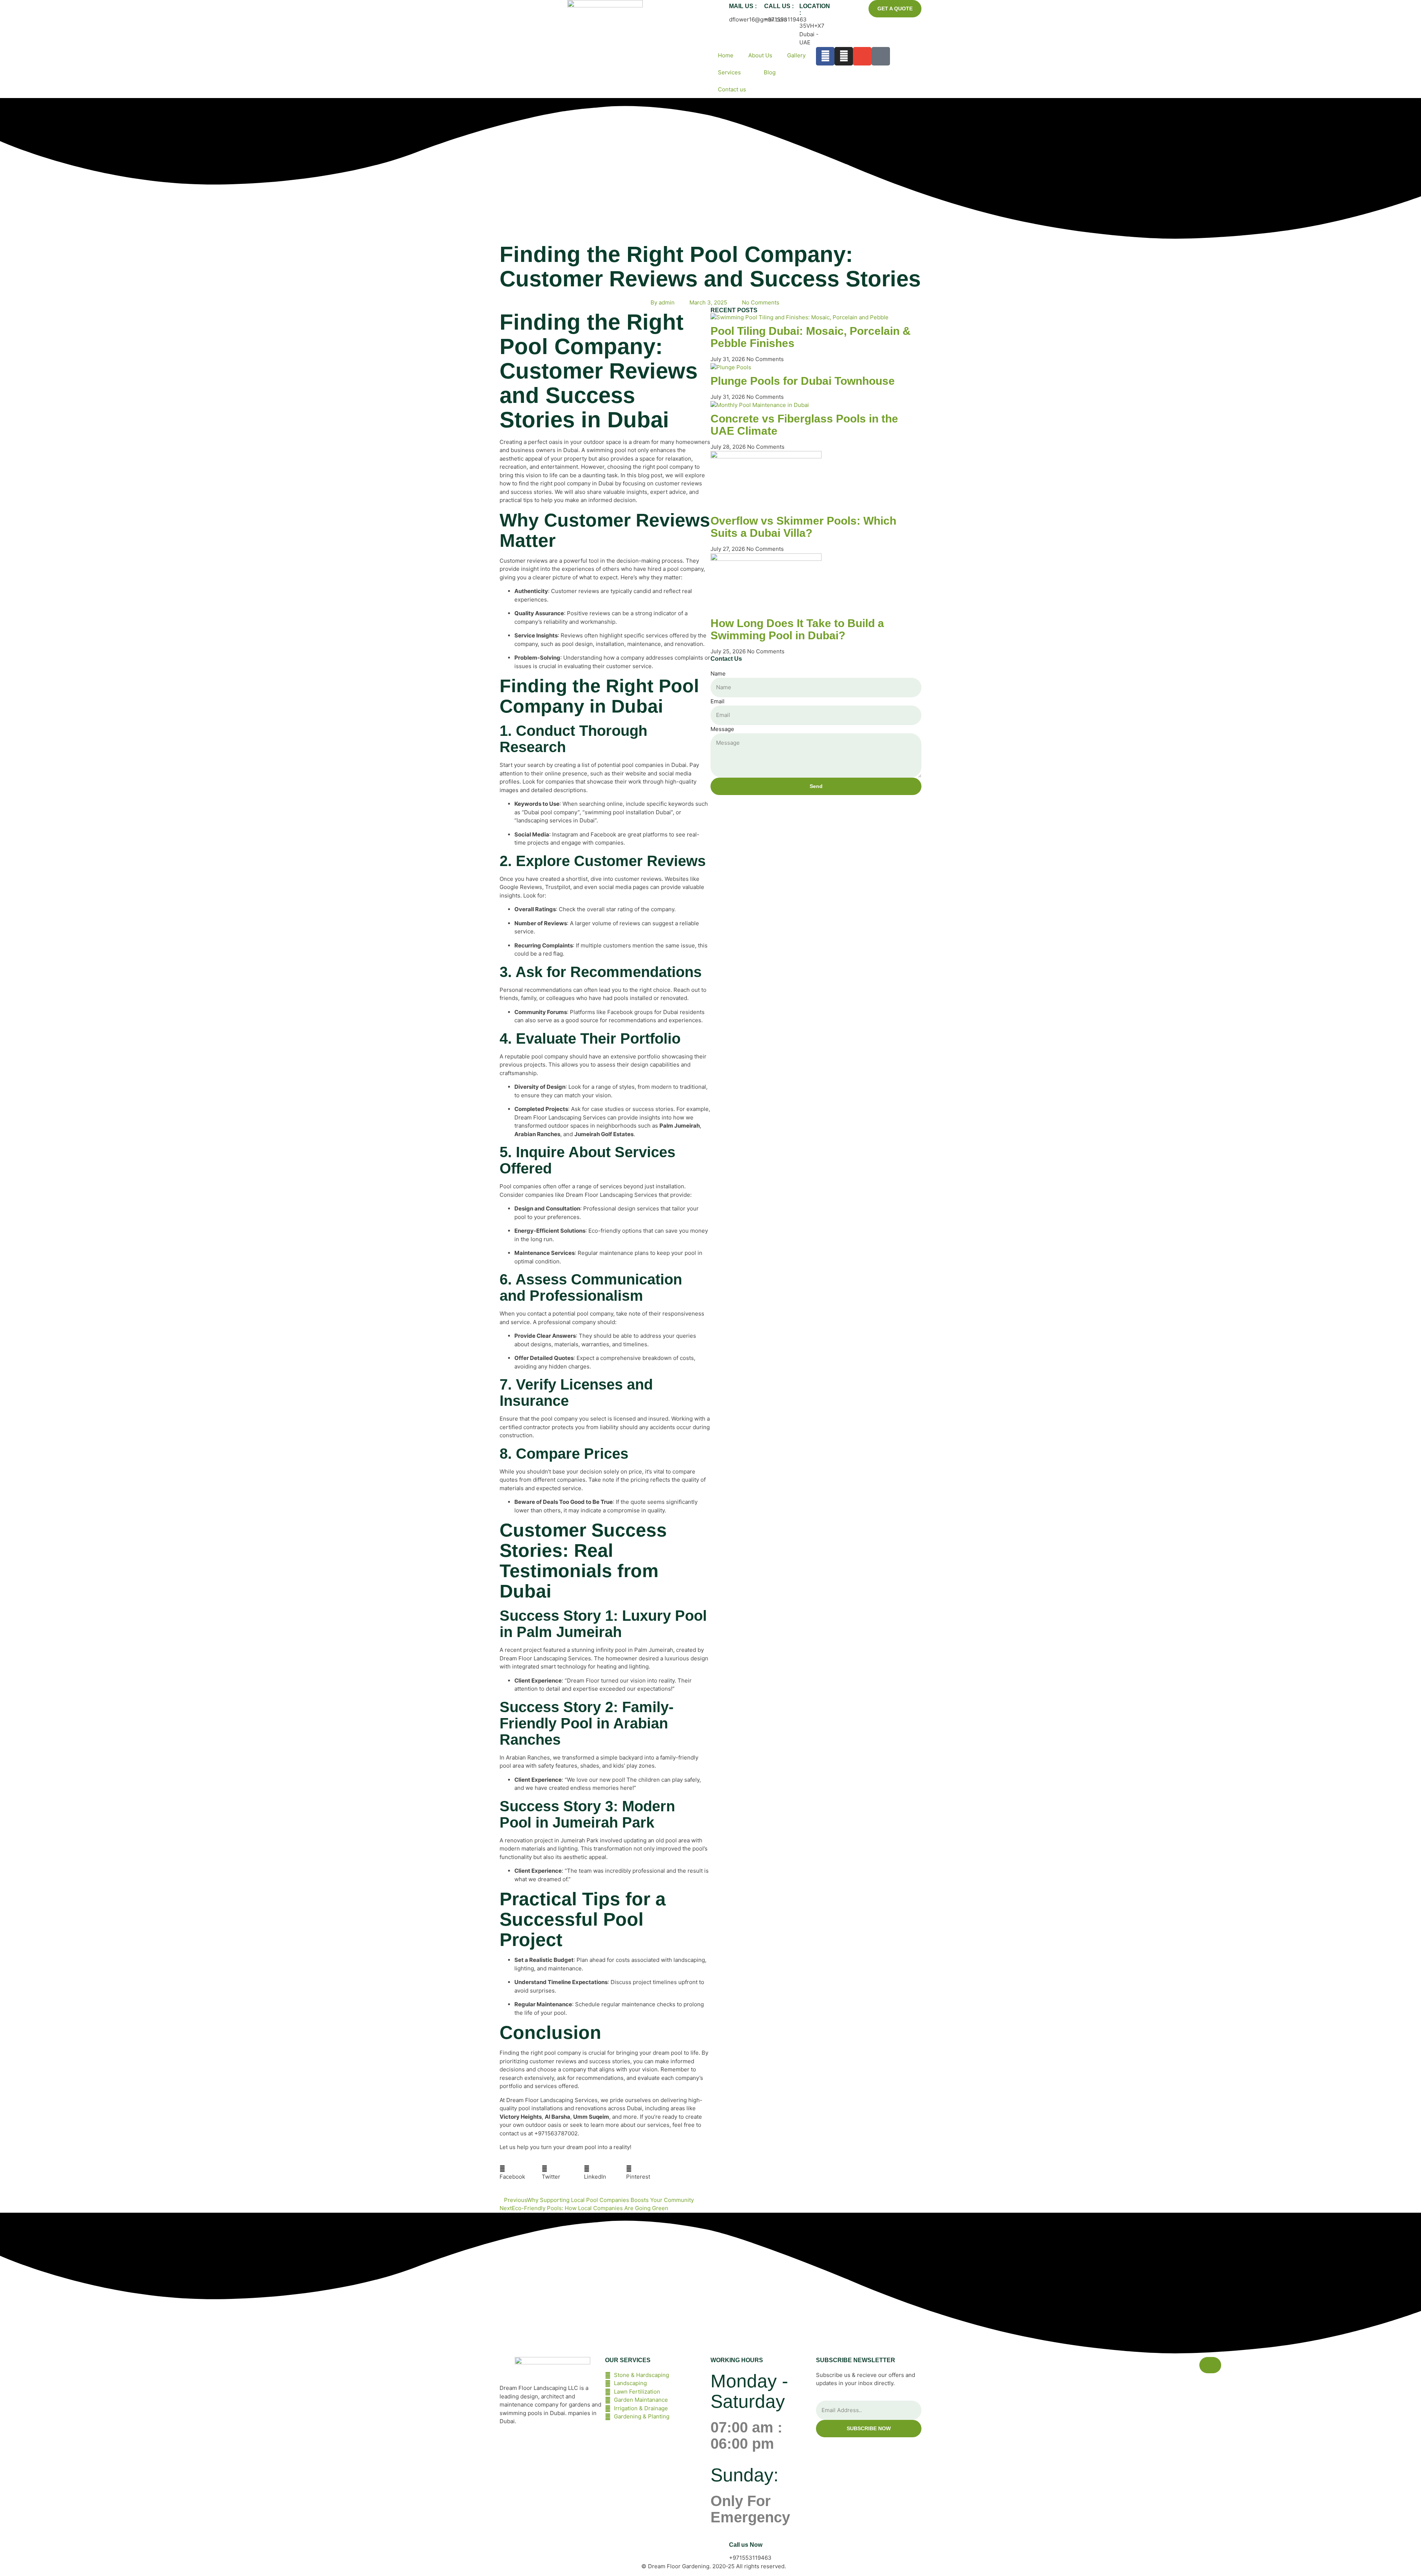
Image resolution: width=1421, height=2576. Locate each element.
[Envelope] (862, 56)
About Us (760, 55)
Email (718, 701)
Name (718, 674)
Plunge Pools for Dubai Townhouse (803, 381)
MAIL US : (743, 6)
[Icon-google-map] (881, 56)
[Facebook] (825, 56)
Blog (770, 72)
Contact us (732, 89)
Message (722, 729)
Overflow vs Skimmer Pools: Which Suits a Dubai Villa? (803, 527)
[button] (521, 2173)
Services (729, 72)
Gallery (796, 55)
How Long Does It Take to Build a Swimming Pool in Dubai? (797, 629)
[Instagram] (844, 56)
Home (726, 55)
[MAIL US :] (720, 9)
